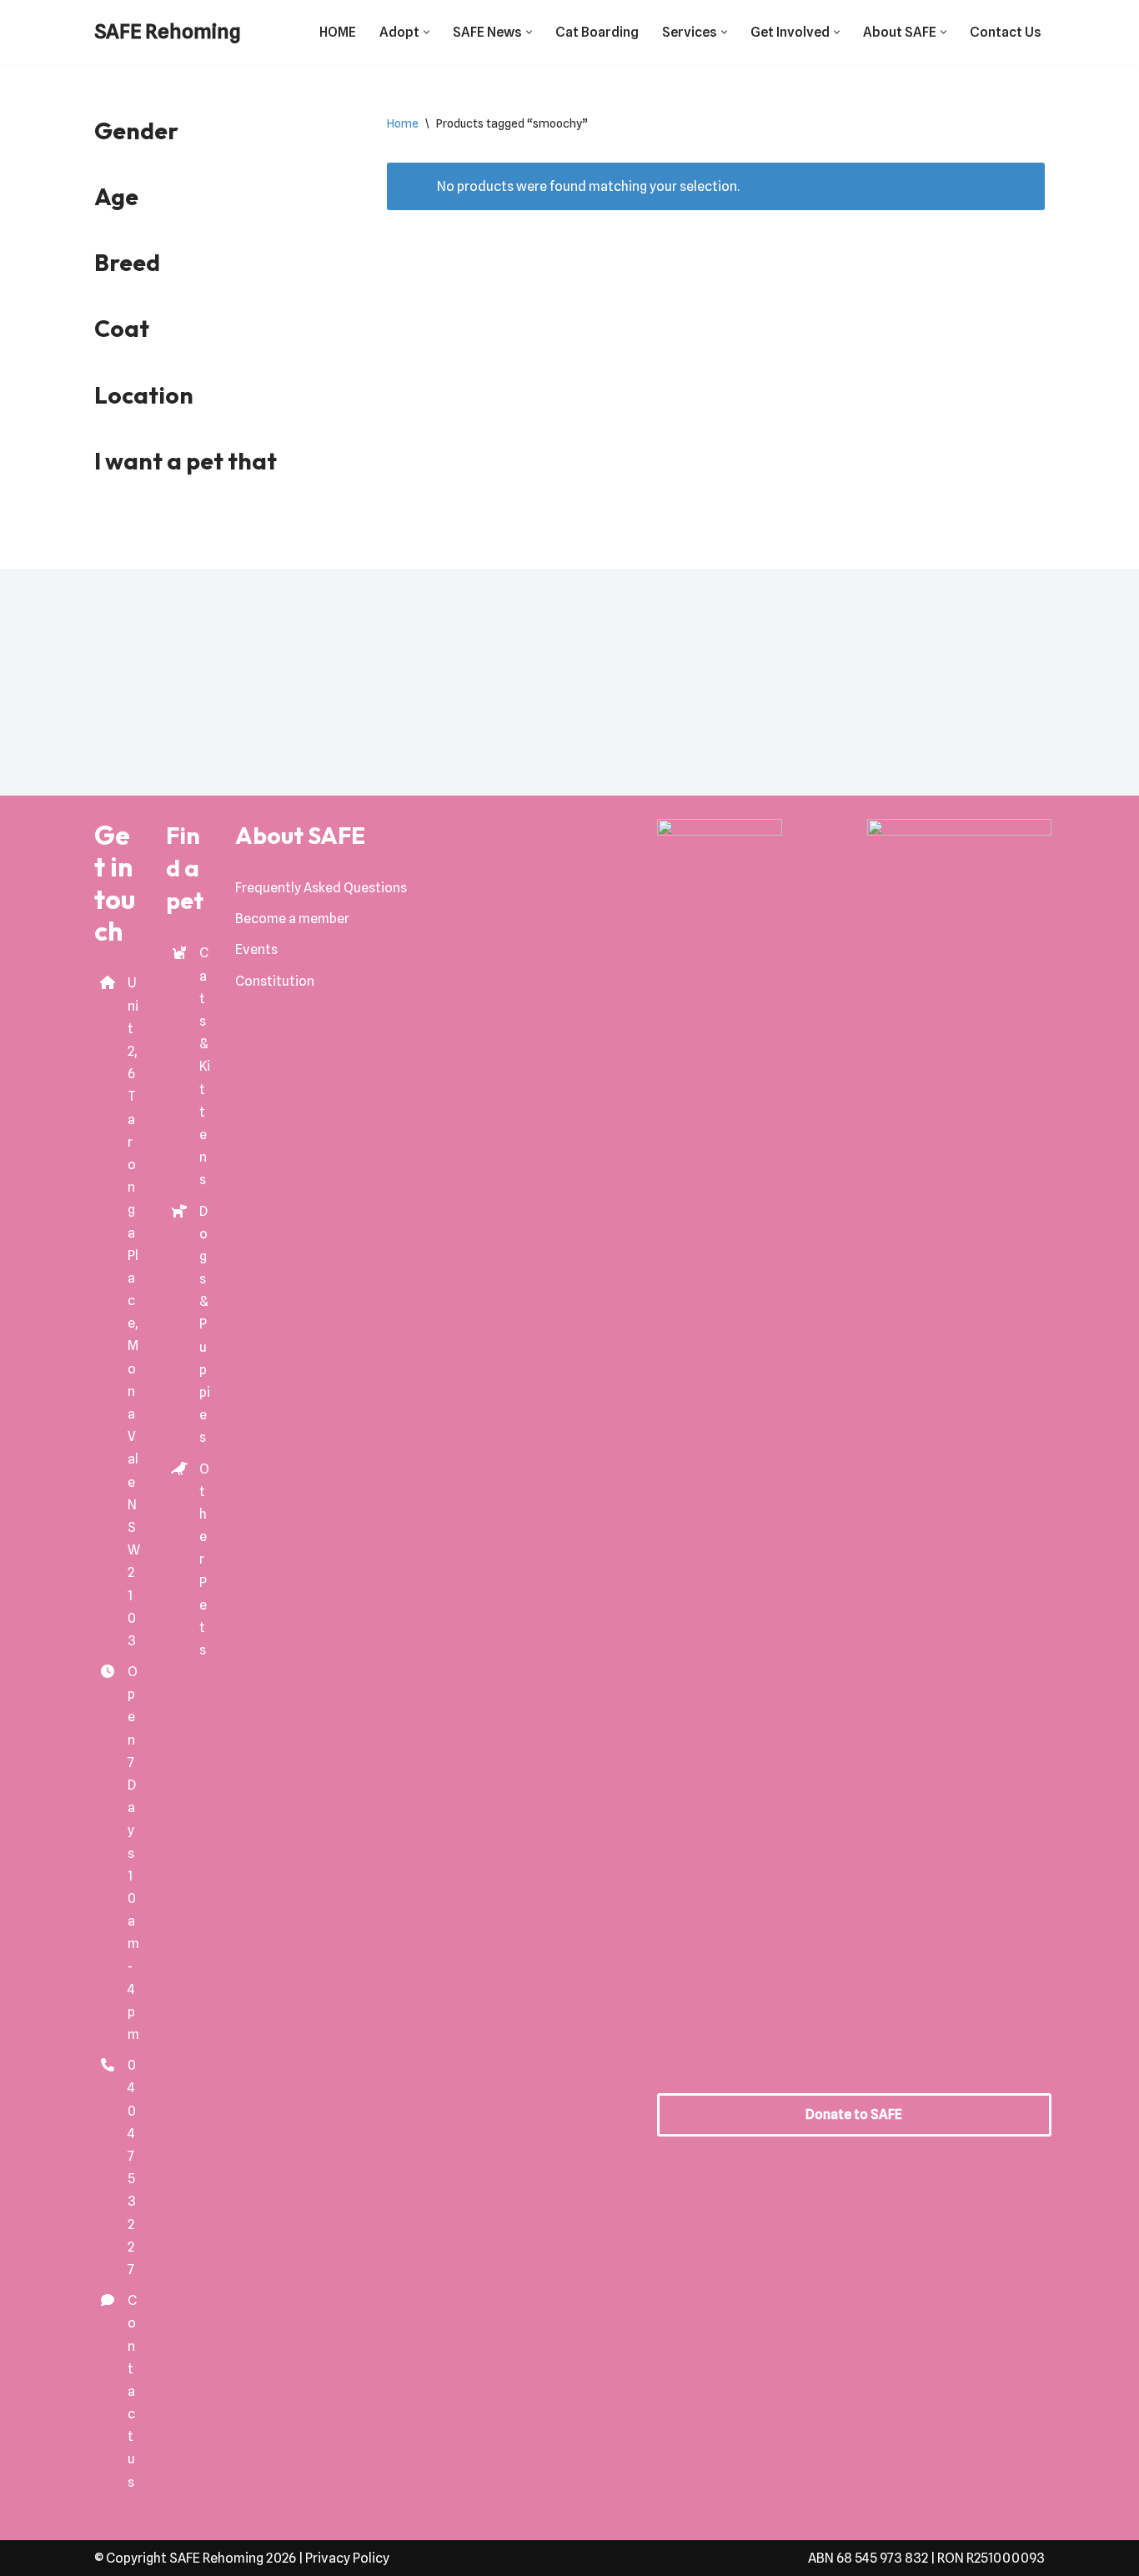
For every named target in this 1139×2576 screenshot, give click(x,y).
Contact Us (1006, 32)
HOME (338, 32)
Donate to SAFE (854, 2114)
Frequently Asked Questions (321, 888)
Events (256, 949)
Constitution (275, 981)
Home (403, 123)
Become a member (292, 919)
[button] (426, 32)
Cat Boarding (597, 32)
